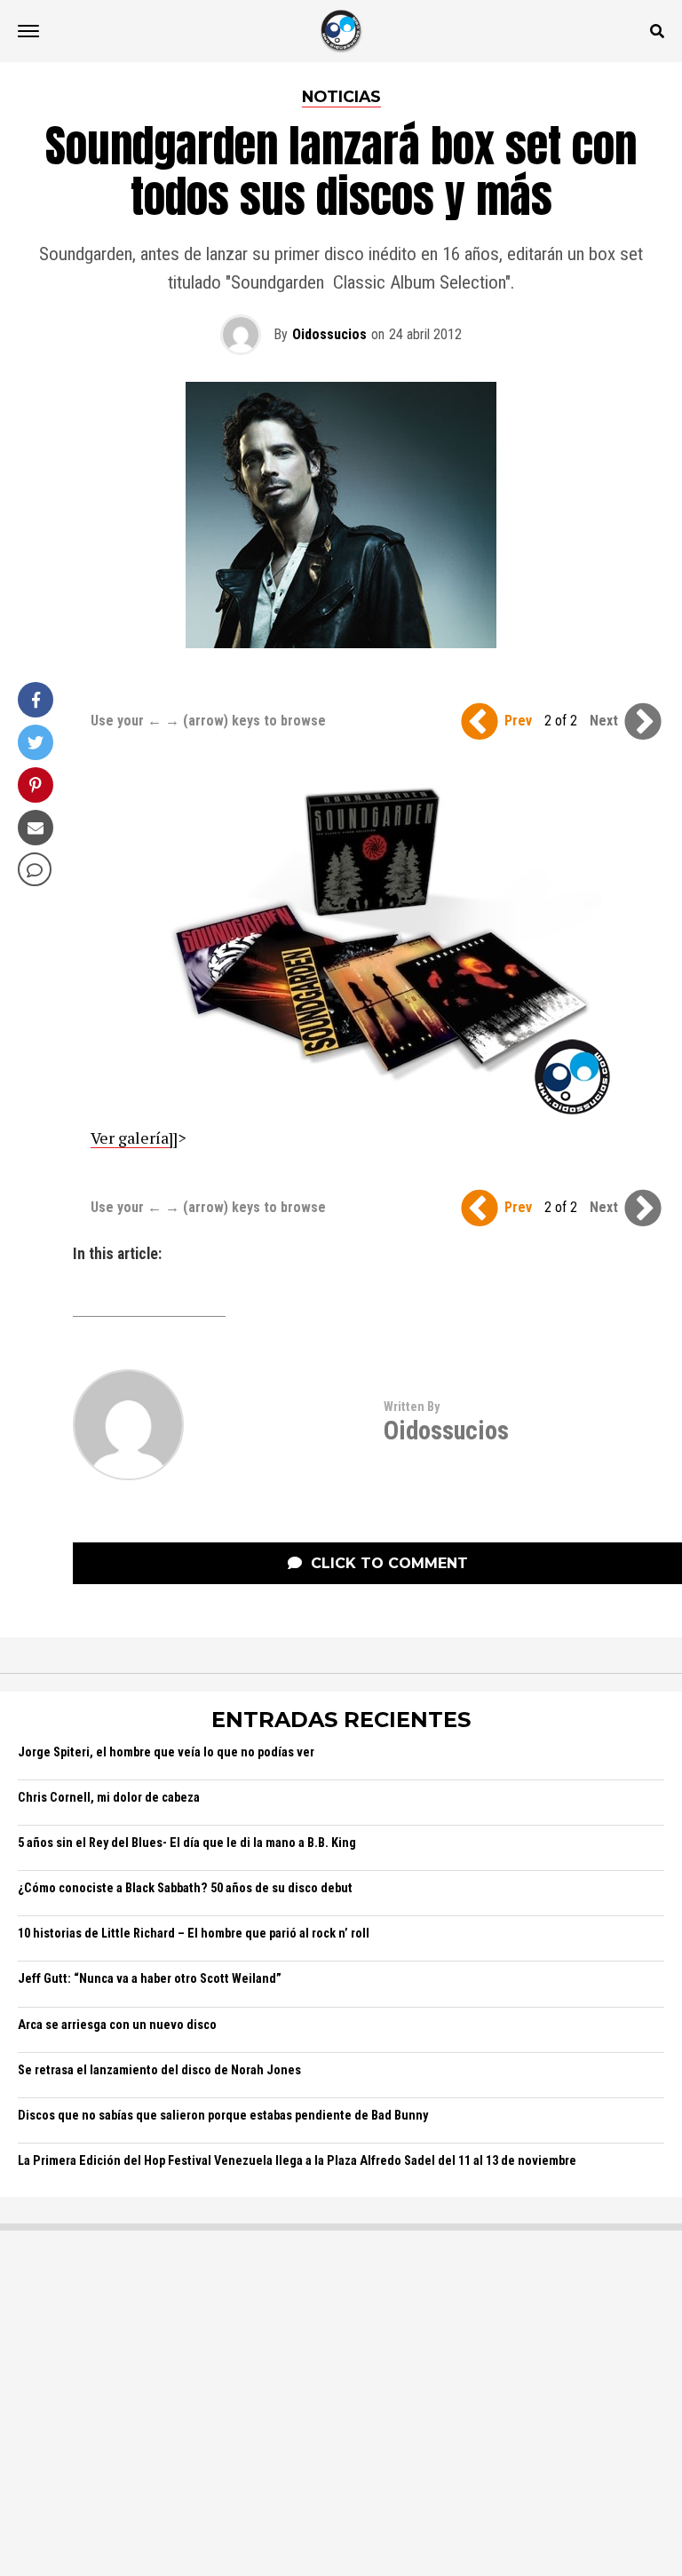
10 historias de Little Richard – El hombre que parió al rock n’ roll (194, 1934)
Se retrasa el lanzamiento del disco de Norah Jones (159, 2070)
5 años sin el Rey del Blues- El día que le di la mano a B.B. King (187, 1843)
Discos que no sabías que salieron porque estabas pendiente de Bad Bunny (223, 2116)
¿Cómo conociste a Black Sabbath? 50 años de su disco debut (185, 1888)
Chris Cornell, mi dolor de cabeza (109, 1798)
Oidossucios (329, 334)
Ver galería (130, 1137)
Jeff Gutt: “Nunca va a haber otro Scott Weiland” (150, 1979)
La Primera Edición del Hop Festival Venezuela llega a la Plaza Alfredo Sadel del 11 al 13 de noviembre (297, 2161)
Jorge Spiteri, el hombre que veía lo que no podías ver (166, 1752)
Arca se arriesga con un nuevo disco (117, 2025)
